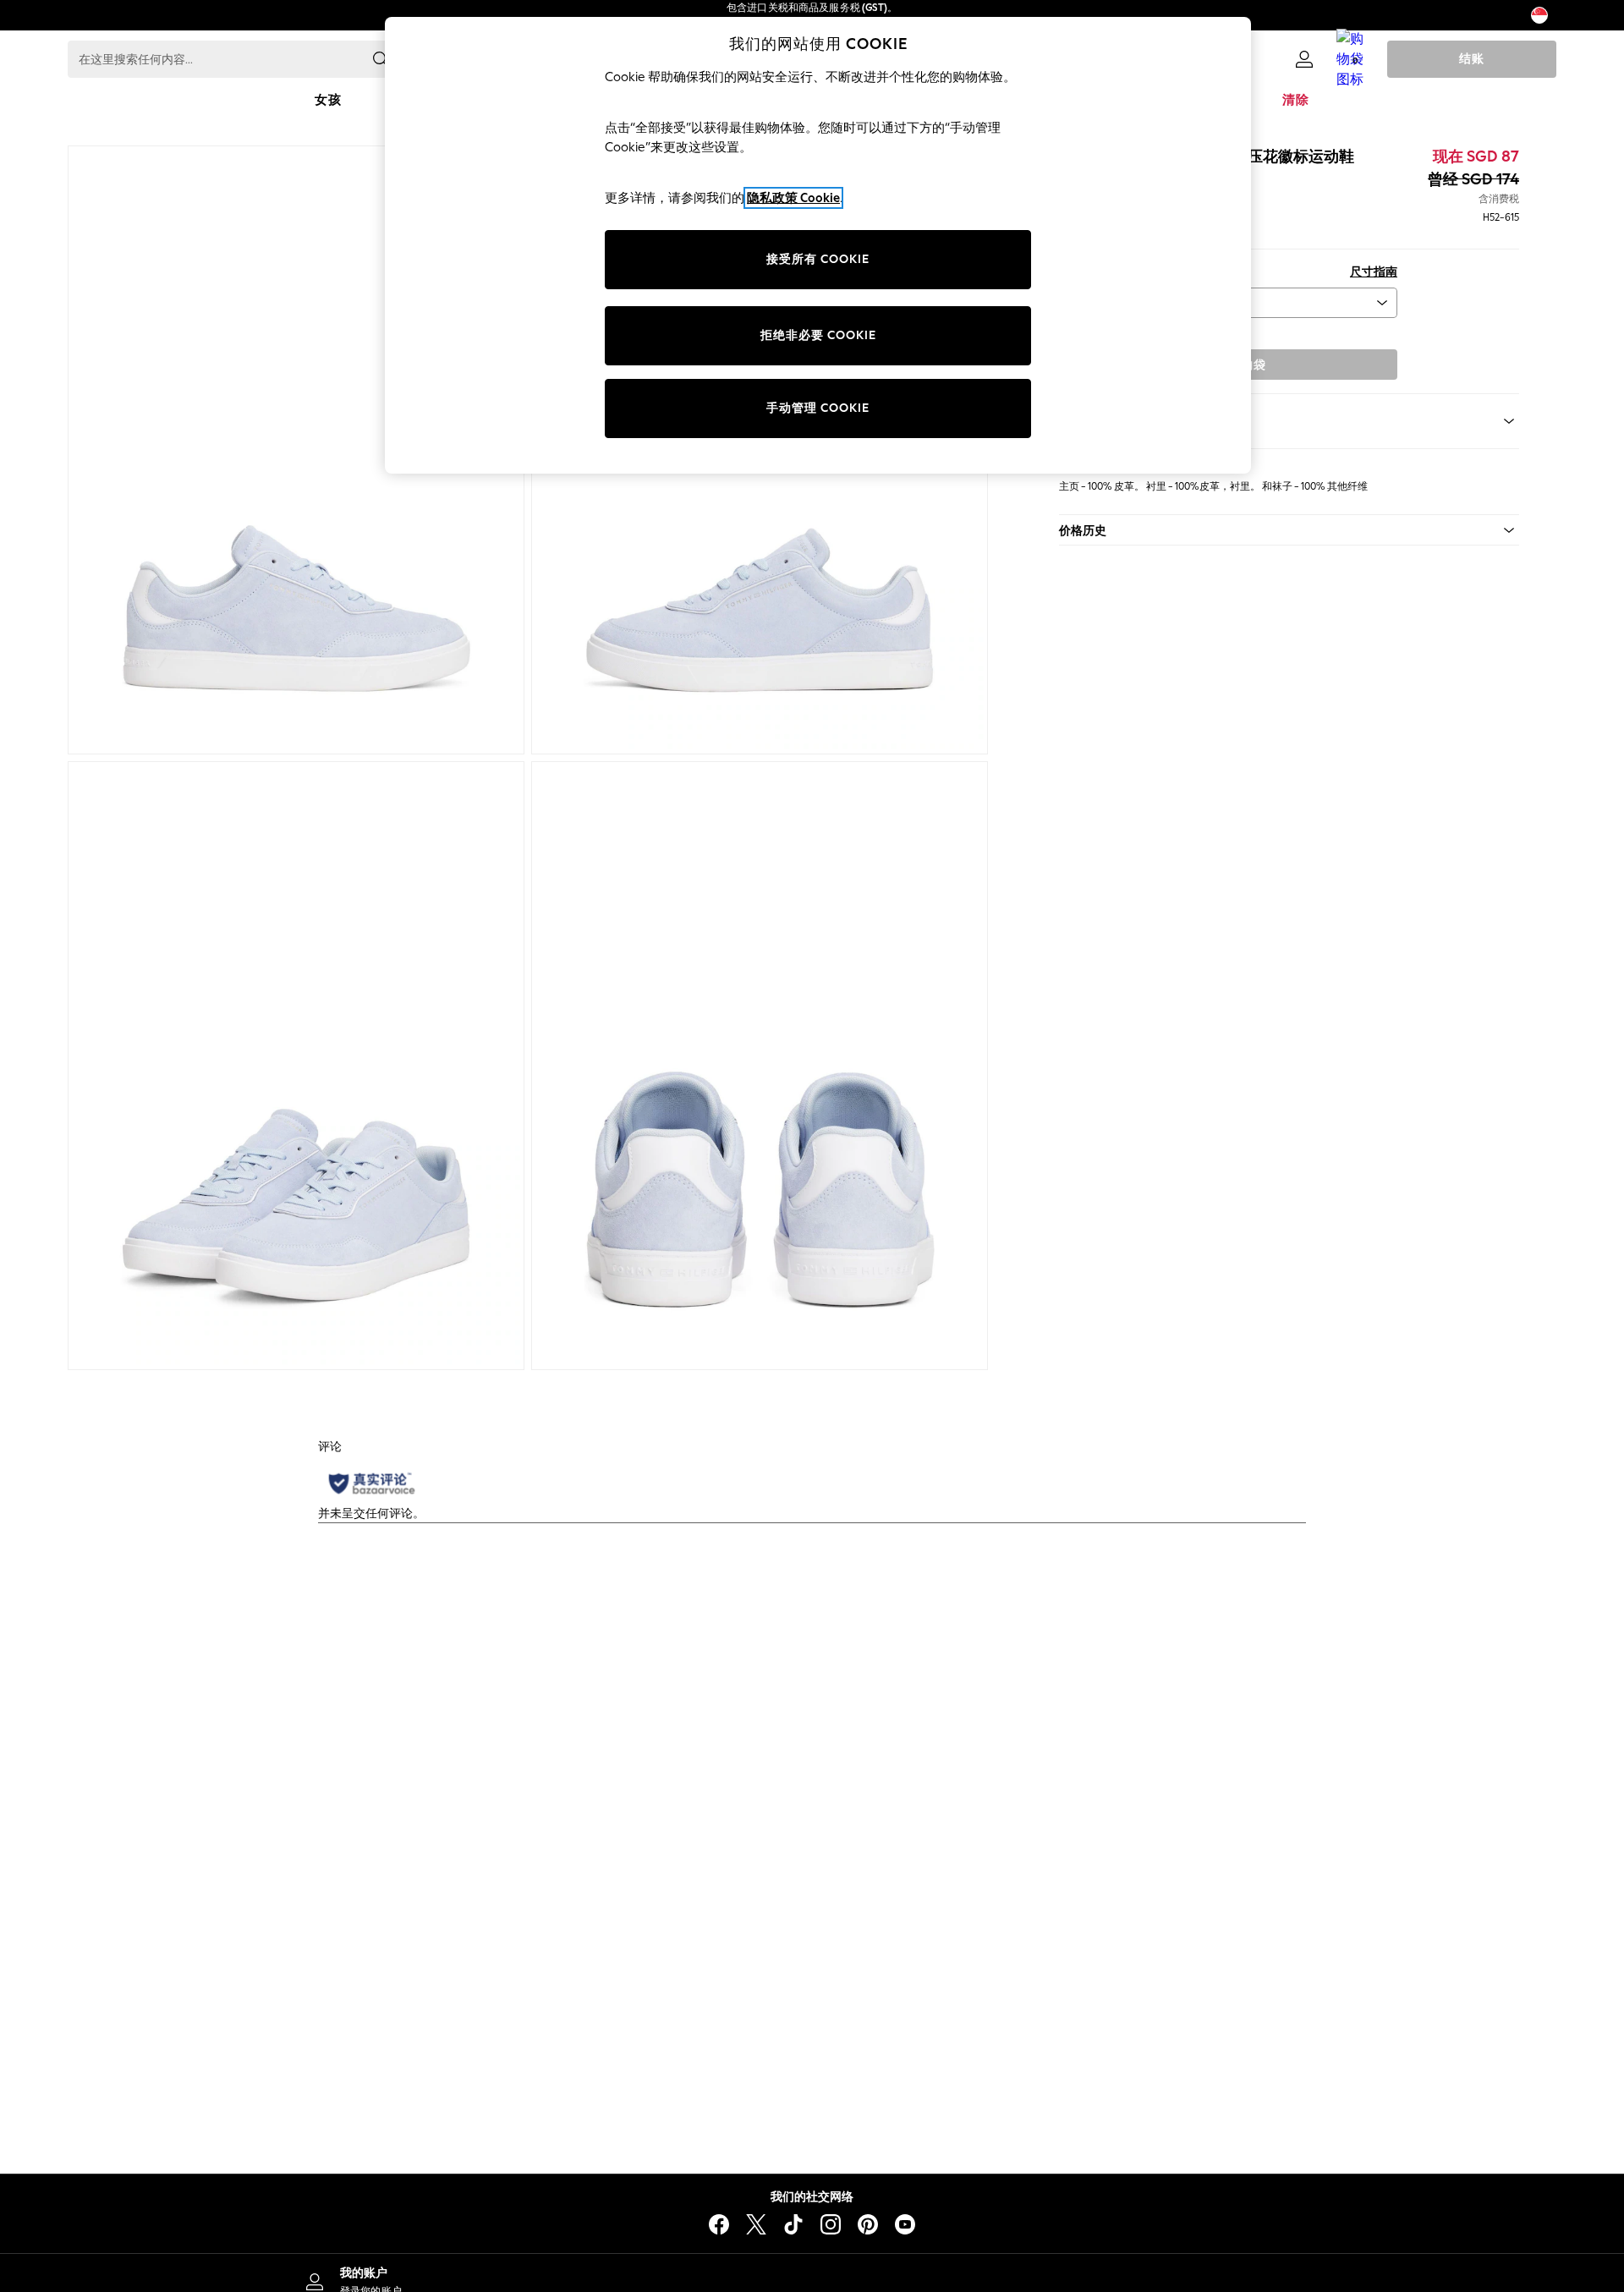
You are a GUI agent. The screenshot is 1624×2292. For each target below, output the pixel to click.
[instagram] (831, 2224)
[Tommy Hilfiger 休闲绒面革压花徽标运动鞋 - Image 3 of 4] (296, 1066)
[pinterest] (868, 2224)
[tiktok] (793, 2224)
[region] (818, 245)
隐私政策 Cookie (793, 198)
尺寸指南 (1374, 272)
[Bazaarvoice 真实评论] (372, 1483)
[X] (756, 2224)
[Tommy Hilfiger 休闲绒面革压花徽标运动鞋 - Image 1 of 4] (296, 450)
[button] (1289, 530)
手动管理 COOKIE (818, 408)
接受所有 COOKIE (818, 259)
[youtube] (905, 2224)
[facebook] (719, 2224)
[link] (1304, 59)
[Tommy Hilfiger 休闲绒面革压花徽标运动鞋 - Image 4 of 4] (760, 1066)
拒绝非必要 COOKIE (818, 335)
